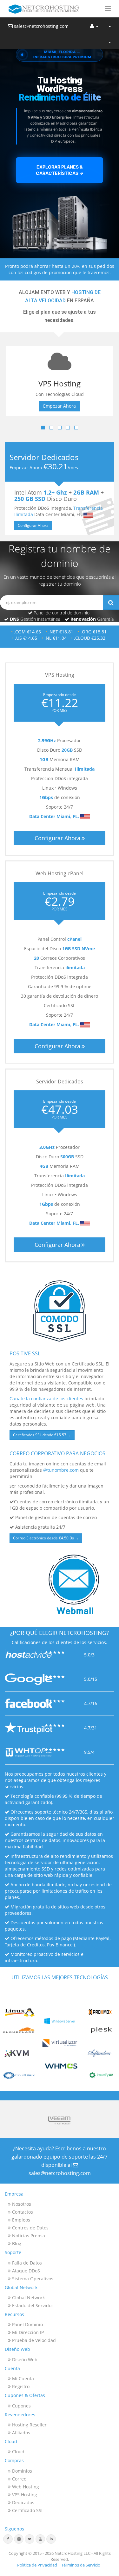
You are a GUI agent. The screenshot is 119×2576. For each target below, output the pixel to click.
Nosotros (21, 2204)
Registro (20, 2386)
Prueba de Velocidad (33, 2340)
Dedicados (23, 2502)
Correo (19, 2479)
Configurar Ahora (33, 525)
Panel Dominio (27, 2324)
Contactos (22, 2212)
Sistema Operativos (32, 2279)
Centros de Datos (30, 2228)
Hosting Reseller (29, 2425)
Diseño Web (24, 2360)
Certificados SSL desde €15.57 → (42, 1435)
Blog (16, 2243)
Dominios (21, 2471)
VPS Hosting (24, 2495)
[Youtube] (40, 2539)
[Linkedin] (51, 2539)
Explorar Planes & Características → (60, 170)
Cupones (21, 2406)
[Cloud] (109, 41)
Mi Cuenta (22, 2379)
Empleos (20, 2220)
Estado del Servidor (32, 2305)
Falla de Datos (26, 2263)
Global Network (28, 2298)
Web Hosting (25, 2487)
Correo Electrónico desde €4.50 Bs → (46, 1538)
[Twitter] (30, 2539)
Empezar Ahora (66, 406)
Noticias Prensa (28, 2236)
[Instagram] (19, 2539)
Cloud (18, 2452)
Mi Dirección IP (27, 2332)
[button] (108, 9)
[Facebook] (8, 2539)
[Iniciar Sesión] (94, 25)
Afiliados (20, 2433)
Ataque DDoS (25, 2271)
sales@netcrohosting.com (41, 26)
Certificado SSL (27, 2510)
